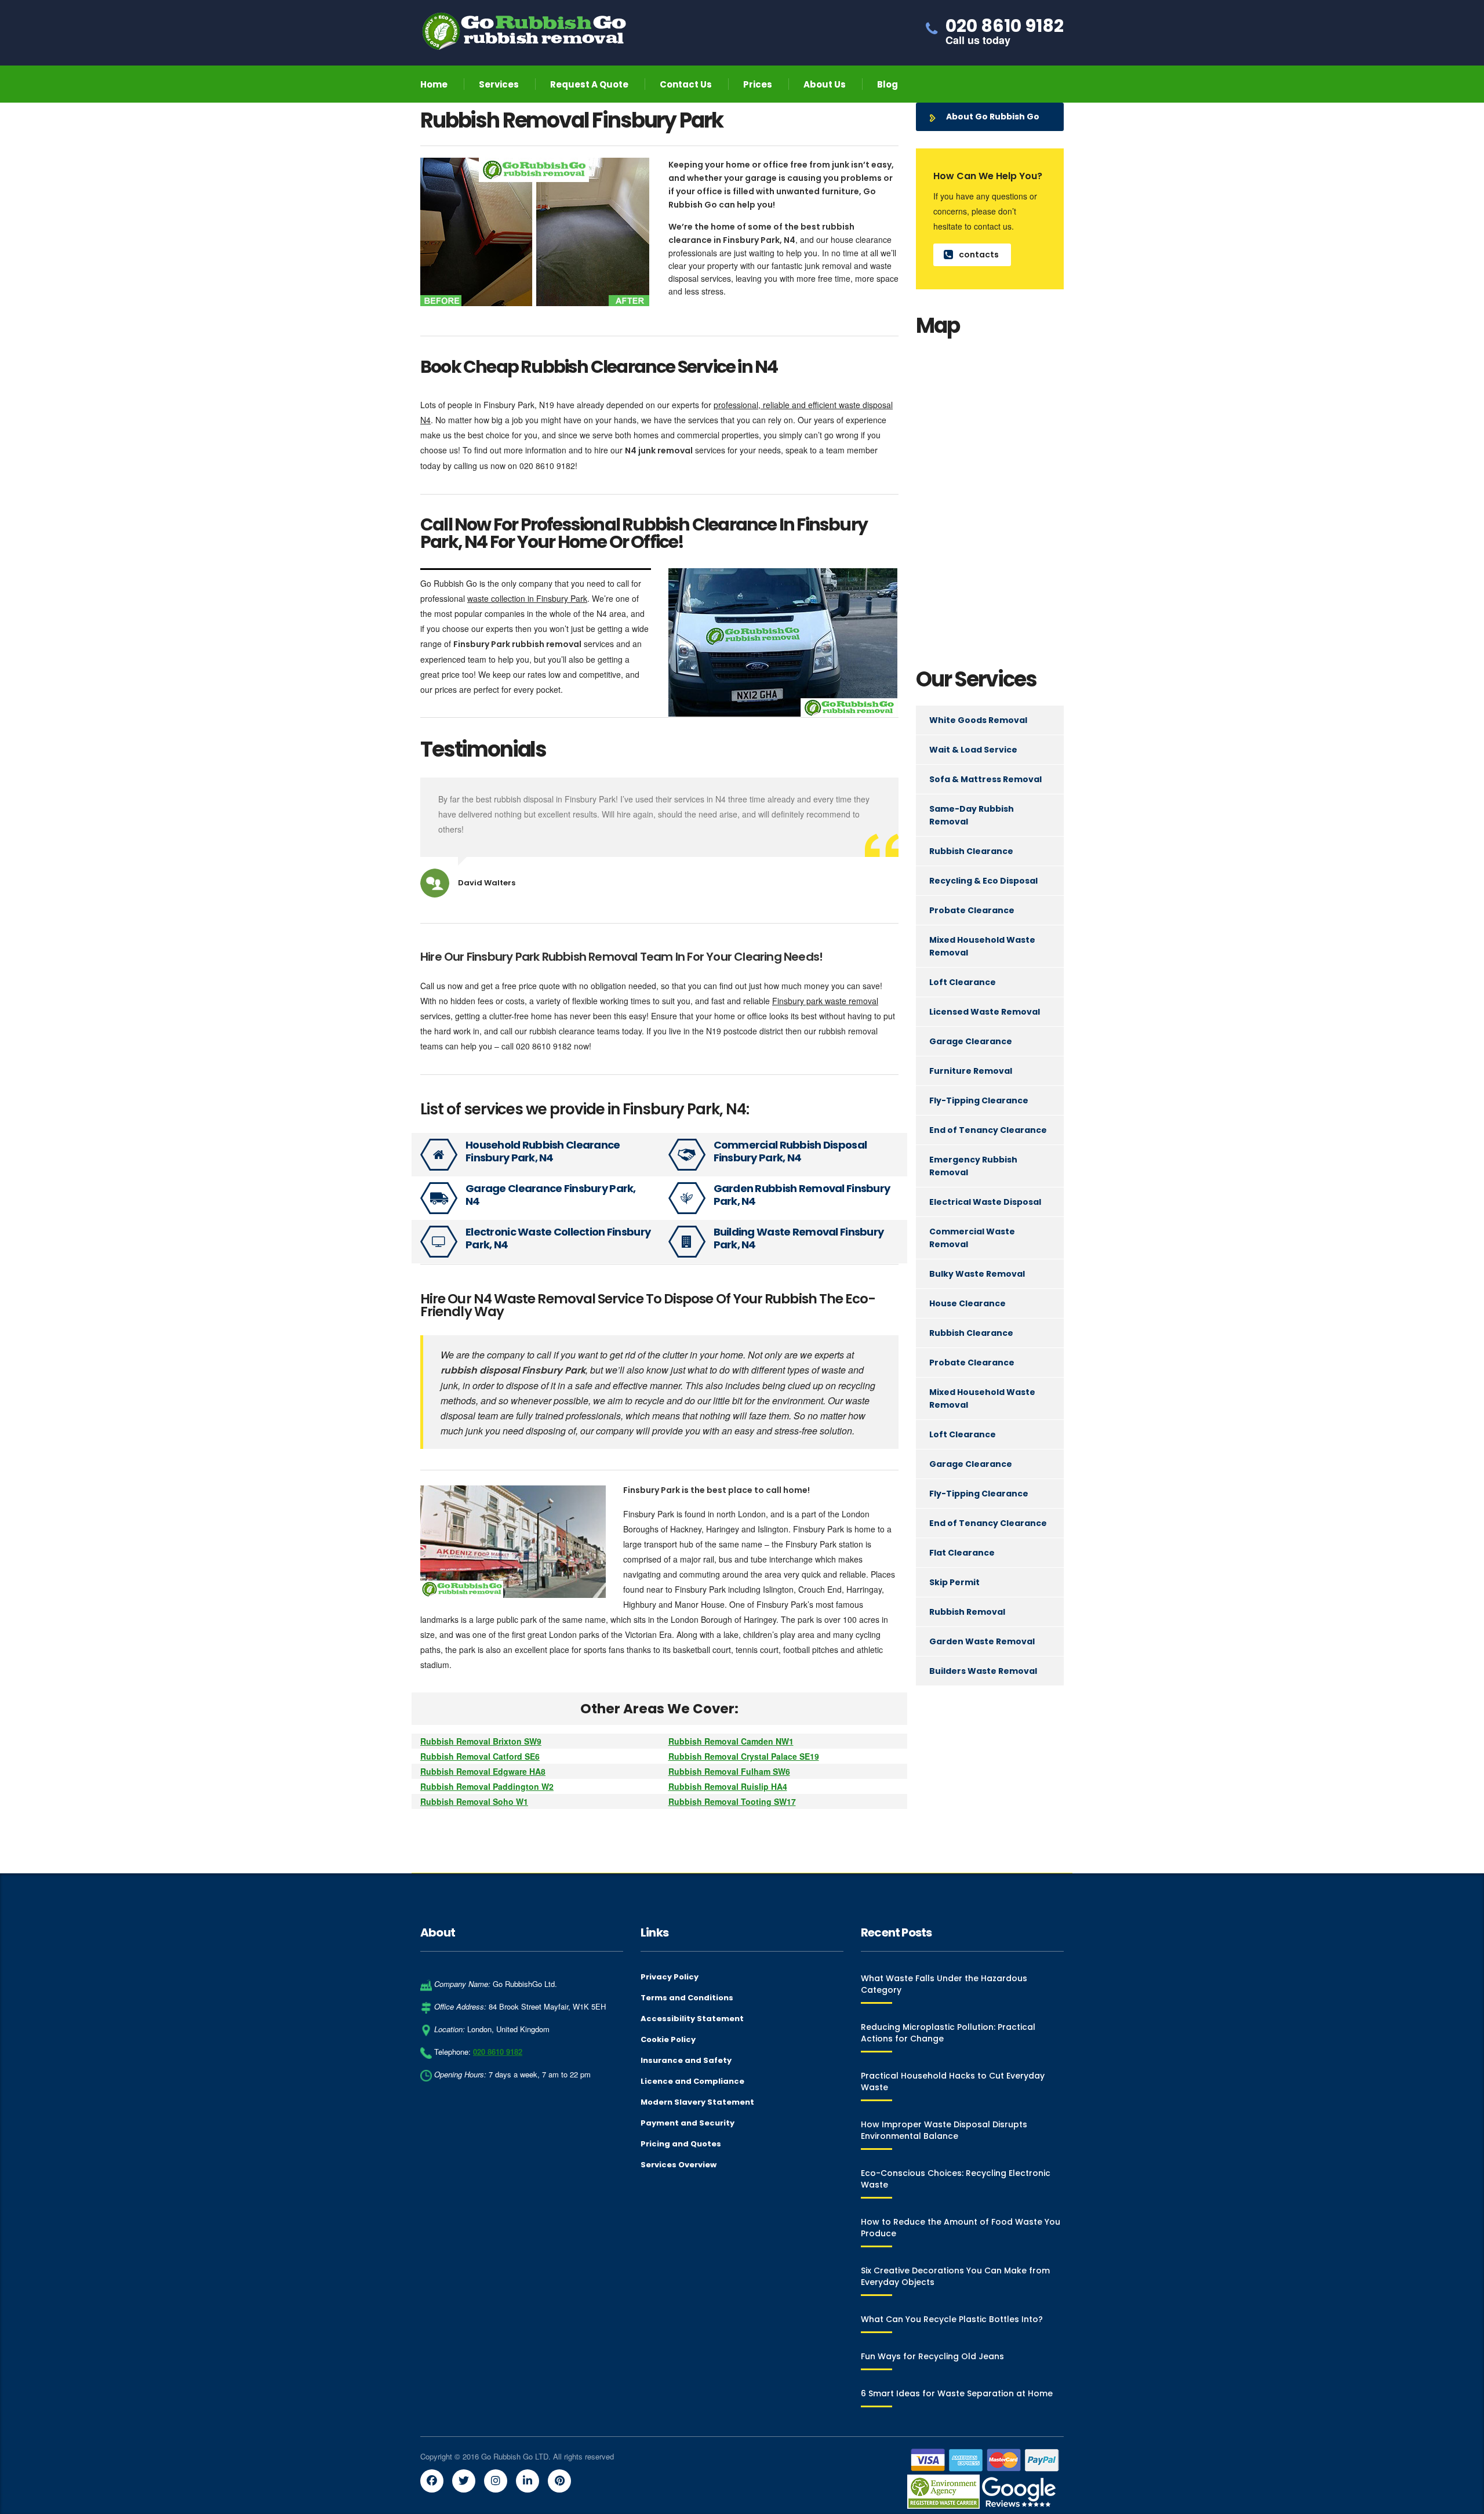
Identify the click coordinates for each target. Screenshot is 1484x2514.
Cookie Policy (668, 2040)
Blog (888, 84)
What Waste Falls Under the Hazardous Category (944, 1984)
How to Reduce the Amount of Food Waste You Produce (961, 2228)
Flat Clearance (962, 1553)
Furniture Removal (971, 1071)
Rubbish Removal (967, 1612)
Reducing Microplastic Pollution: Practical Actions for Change (948, 2033)
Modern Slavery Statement (697, 2102)
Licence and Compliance (692, 2081)
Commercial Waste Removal (972, 1238)
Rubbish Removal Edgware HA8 (483, 1771)
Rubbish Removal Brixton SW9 (481, 1741)
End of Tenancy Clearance (988, 1130)
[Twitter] (464, 2481)
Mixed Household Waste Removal (982, 946)
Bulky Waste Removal (977, 1274)
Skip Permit (954, 1582)
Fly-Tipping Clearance (979, 1100)
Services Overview (679, 2165)
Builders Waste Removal (983, 1671)
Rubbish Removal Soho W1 (474, 1801)
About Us (825, 84)
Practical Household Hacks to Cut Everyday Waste (953, 2081)
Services (499, 84)
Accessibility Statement (692, 2019)
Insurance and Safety (686, 2061)
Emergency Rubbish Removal (973, 1166)
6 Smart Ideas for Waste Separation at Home (957, 2393)
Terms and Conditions (687, 1998)
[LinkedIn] (528, 2481)
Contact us (686, 84)
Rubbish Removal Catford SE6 (480, 1756)
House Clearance (967, 1303)
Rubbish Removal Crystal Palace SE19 (744, 1756)
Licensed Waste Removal (985, 1012)
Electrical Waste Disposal (985, 1202)
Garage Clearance (971, 1041)
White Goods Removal (978, 720)
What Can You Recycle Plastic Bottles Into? (952, 2319)
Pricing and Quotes (681, 2144)
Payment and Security (688, 2123)
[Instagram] (496, 2481)
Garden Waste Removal (982, 1641)
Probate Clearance (972, 910)
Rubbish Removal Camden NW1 (731, 1741)
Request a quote (589, 84)
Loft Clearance (963, 982)
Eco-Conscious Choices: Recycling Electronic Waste (956, 2179)
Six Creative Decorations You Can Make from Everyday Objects (955, 2276)
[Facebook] (432, 2481)
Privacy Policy (670, 1977)
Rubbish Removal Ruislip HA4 (728, 1786)
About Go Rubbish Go (993, 117)
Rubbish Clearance (971, 851)
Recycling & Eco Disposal (983, 881)
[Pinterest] (559, 2481)
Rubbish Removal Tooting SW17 (732, 1801)
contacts (979, 255)
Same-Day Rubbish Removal (972, 815)
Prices (758, 84)
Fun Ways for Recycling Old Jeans (932, 2356)
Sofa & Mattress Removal (985, 779)
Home (434, 84)
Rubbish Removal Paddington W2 (487, 1786)
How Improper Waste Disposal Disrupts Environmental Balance (944, 2130)
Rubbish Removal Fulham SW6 (729, 1771)
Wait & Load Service (973, 750)
